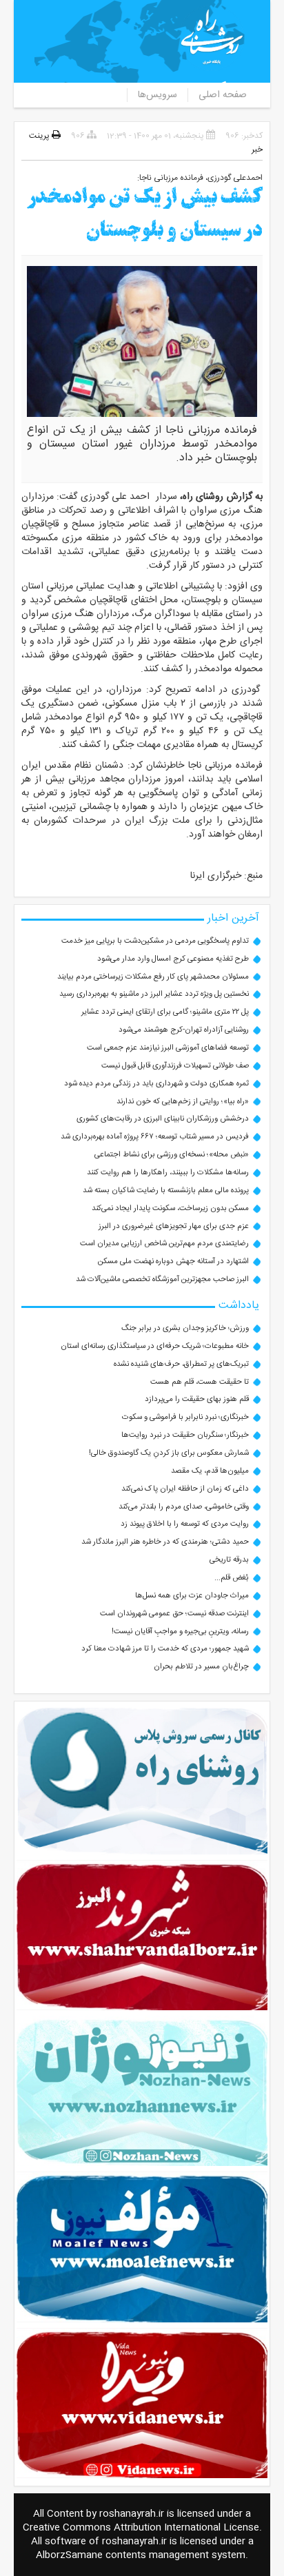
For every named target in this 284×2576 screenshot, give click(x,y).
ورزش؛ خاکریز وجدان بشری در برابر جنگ (185, 1328)
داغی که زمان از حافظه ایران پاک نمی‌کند (185, 1489)
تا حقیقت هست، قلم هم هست (200, 1382)
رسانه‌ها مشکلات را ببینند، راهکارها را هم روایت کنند (168, 1173)
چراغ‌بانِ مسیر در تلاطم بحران (201, 1667)
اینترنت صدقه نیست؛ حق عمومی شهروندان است (174, 1614)
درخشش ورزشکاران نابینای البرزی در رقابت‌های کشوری (163, 1119)
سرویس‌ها (158, 95)
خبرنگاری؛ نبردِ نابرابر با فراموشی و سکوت (185, 1417)
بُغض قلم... (232, 1578)
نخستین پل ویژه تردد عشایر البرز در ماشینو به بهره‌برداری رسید (154, 994)
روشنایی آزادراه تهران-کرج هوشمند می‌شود (184, 1030)
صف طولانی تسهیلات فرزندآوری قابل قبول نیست (175, 1066)
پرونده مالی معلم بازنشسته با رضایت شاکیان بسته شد (166, 1190)
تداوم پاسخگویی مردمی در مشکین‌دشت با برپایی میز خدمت (155, 941)
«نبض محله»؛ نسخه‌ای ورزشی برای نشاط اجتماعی (172, 1155)
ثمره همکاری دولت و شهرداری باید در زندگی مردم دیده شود (156, 1084)
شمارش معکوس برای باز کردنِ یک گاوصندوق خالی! (169, 1453)
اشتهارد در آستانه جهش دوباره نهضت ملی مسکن (173, 1261)
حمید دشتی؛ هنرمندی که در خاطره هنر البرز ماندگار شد (165, 1542)
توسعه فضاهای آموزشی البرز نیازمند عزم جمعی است (168, 1048)
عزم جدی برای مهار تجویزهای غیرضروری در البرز (174, 1226)
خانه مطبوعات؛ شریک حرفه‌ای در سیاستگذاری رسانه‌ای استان (155, 1346)
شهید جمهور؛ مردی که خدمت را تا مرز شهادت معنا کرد (165, 1649)
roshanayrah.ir (132, 2514)
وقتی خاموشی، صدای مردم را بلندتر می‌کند (184, 1507)
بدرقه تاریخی (229, 1560)
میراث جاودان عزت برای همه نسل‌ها (192, 1596)
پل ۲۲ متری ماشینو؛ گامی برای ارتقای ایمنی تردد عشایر (165, 1012)
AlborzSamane (69, 2555)
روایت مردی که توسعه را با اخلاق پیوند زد (185, 1524)
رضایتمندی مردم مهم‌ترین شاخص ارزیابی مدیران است (164, 1244)
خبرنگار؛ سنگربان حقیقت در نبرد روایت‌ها (185, 1435)
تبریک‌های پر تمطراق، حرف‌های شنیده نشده (181, 1364)
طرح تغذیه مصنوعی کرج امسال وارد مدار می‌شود (173, 959)
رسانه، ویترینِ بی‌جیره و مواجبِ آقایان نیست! (180, 1632)
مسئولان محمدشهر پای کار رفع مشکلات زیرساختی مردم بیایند (153, 977)
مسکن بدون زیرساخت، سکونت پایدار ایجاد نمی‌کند (170, 1208)
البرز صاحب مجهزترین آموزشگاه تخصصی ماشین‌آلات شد (162, 1279)
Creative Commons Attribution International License (141, 2528)
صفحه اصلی (223, 95)
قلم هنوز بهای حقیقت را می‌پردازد (197, 1399)
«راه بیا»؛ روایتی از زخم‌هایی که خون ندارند (183, 1102)
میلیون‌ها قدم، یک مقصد (210, 1471)
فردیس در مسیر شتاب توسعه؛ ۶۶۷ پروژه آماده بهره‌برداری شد (155, 1137)
